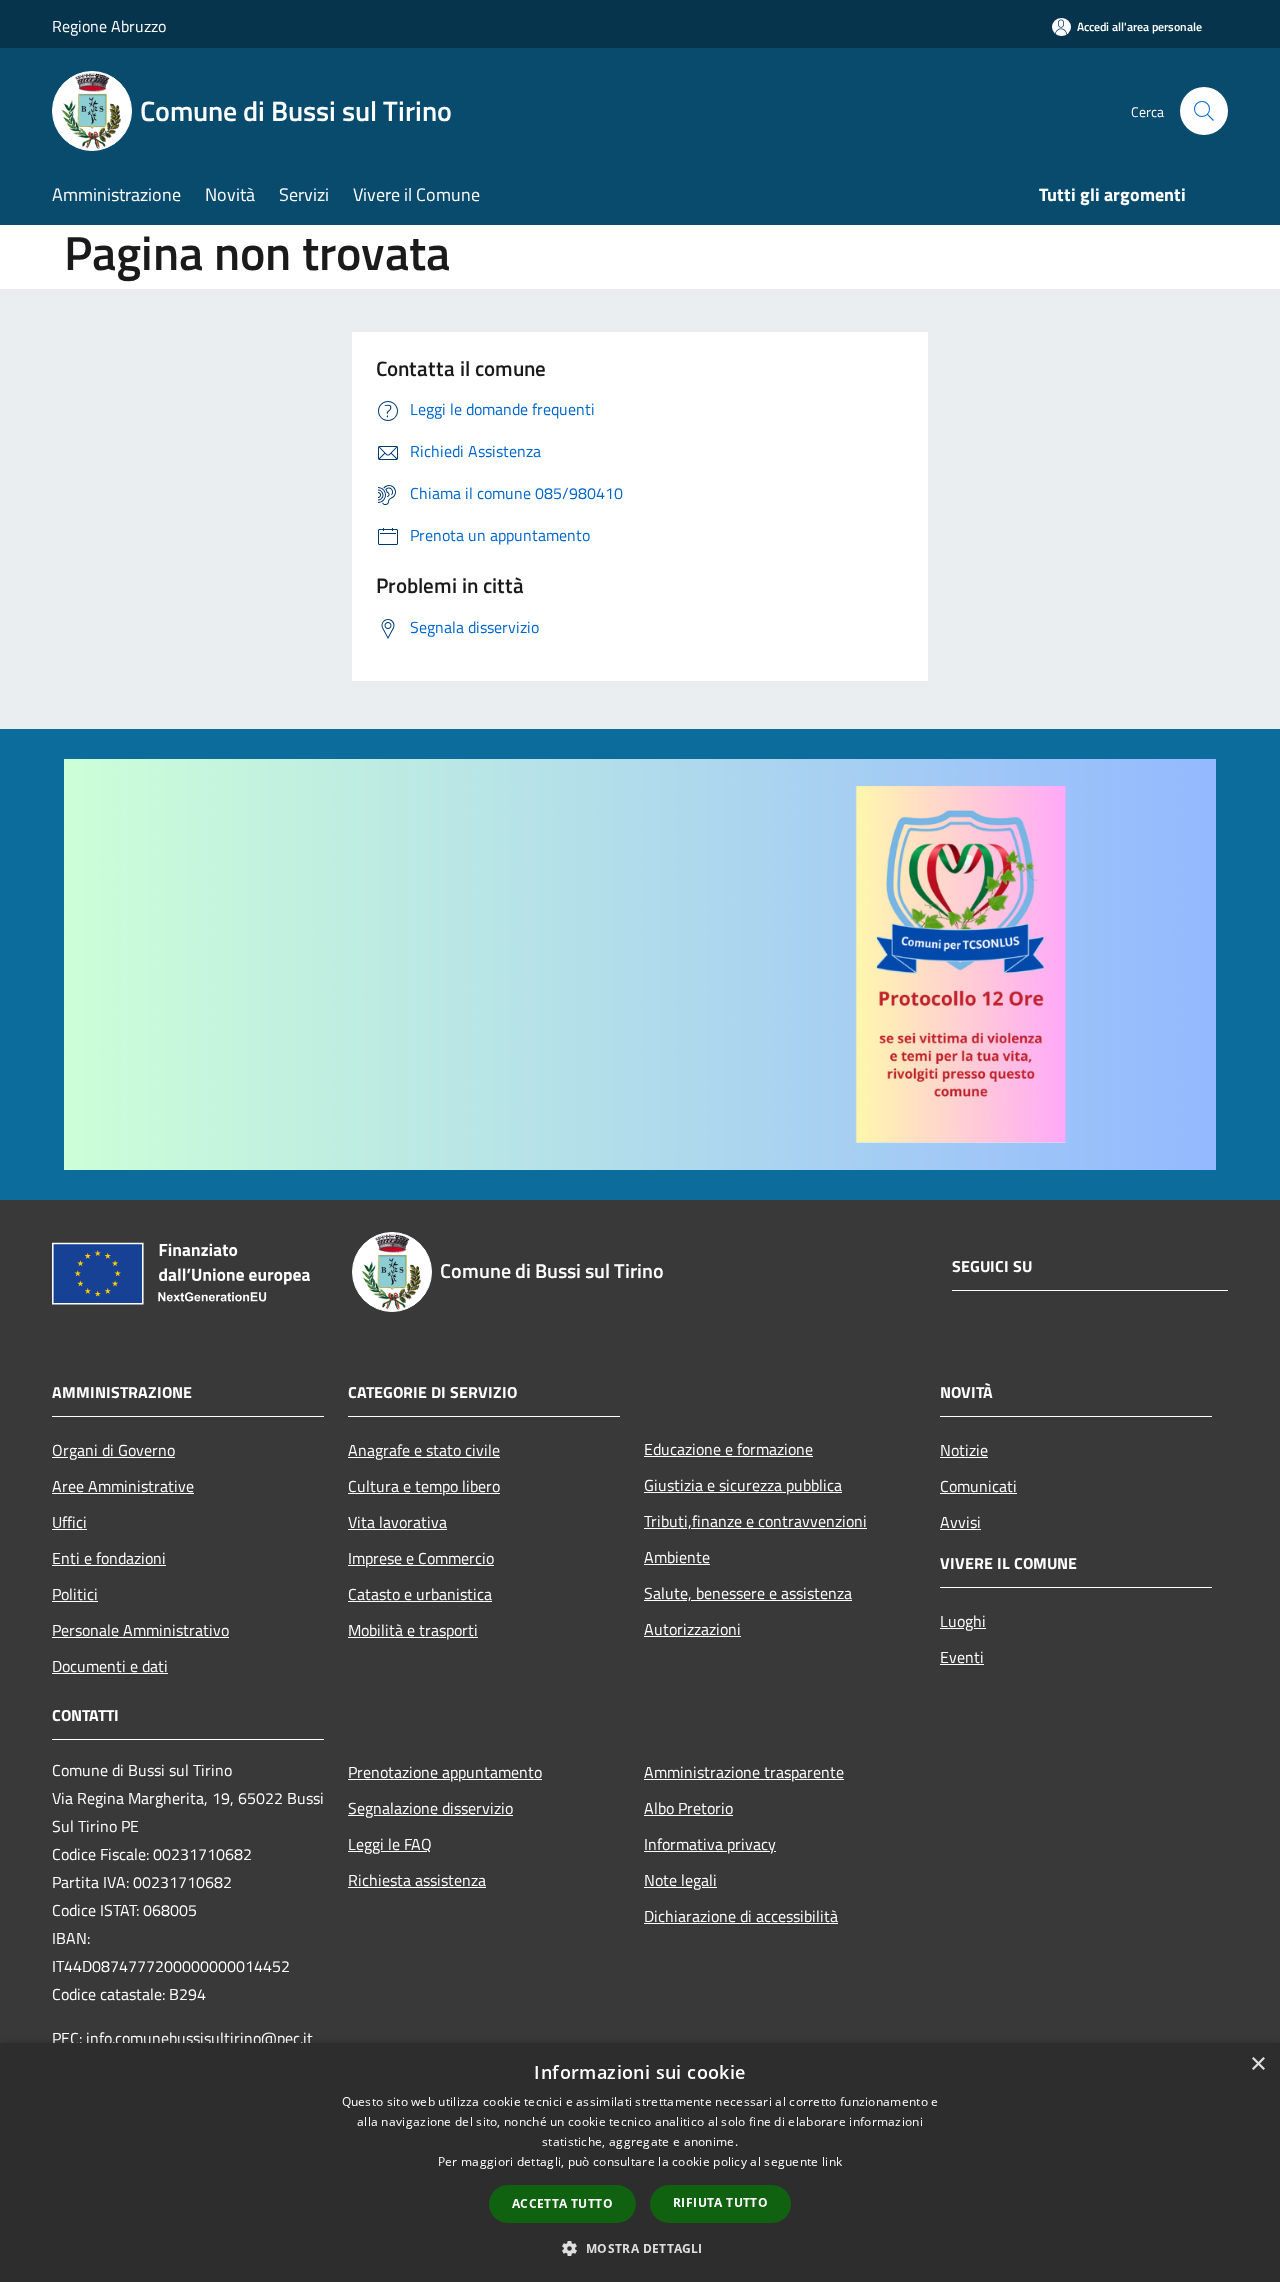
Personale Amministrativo (140, 1630)
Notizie (964, 1450)
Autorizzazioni (692, 1629)
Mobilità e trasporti (413, 1630)
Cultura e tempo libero (424, 1486)
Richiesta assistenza (417, 1880)
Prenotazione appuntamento (445, 1772)
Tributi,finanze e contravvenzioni (755, 1521)
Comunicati (978, 1486)
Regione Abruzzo (109, 26)
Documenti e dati (110, 1666)
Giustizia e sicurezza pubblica (743, 1485)
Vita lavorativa (397, 1522)
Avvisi (960, 1522)
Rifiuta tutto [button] (720, 2202)
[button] (639, 2248)
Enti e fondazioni (109, 1558)
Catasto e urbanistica (420, 1594)
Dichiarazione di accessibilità (741, 1916)
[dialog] (640, 2162)
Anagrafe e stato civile (424, 1450)
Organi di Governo (113, 1450)
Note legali (680, 1880)
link (832, 2161)
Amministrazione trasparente (744, 1772)
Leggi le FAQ (390, 1844)
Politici (75, 1594)
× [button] (1257, 2064)
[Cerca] (1204, 111)
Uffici (69, 1522)
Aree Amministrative (123, 1486)
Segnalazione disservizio (430, 1808)
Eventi (962, 1657)
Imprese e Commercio (421, 1558)
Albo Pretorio (688, 1808)
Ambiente (677, 1557)
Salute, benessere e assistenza (748, 1593)
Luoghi (963, 1621)
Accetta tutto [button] (562, 2203)
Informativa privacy (710, 1844)
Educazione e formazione (728, 1449)
